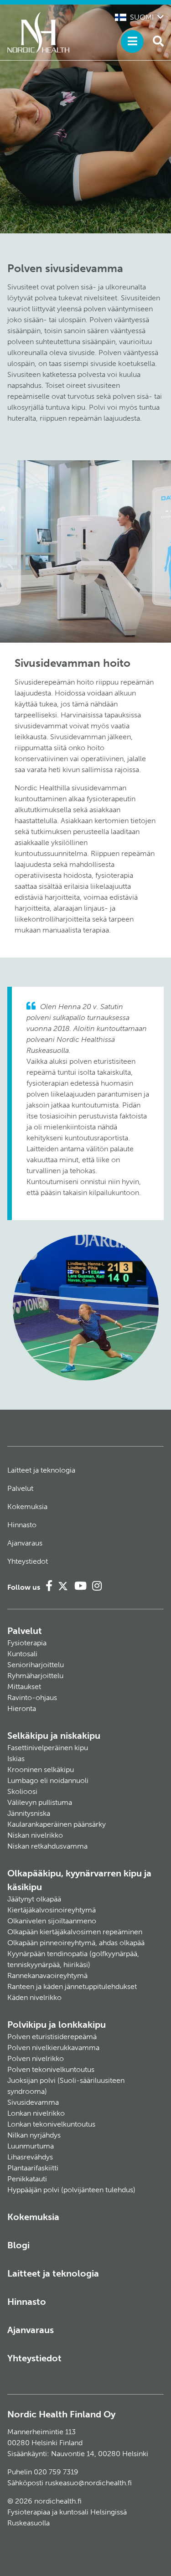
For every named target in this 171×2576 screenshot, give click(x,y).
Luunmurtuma (31, 2146)
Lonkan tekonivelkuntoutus (51, 2124)
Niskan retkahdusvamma (47, 1846)
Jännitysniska (29, 1813)
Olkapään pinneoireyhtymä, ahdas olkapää (76, 1943)
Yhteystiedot (28, 1561)
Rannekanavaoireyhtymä (47, 1976)
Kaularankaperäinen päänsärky (57, 1824)
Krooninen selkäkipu (41, 1770)
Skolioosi (22, 1791)
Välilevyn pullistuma (40, 1802)
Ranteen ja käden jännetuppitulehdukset (72, 1986)
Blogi (18, 2245)
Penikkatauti (27, 2179)
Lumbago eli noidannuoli (48, 1780)
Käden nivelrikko (34, 1997)
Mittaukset (24, 1687)
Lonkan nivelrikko (36, 2113)
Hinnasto (22, 1525)
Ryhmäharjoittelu (35, 1676)
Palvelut (20, 1488)
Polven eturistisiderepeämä (52, 2037)
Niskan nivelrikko (35, 1835)
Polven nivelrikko (36, 2058)
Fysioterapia (27, 1643)
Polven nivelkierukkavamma (53, 2048)
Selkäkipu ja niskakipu (54, 1736)
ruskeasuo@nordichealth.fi (88, 2483)
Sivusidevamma (33, 2102)
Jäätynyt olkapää (34, 1899)
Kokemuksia (27, 1507)
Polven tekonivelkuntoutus (51, 2069)
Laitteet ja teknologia (41, 1470)
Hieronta (22, 1708)
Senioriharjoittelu (36, 1665)
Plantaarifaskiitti (33, 2168)
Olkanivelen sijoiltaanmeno (52, 1921)
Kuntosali (22, 1654)
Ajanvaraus (25, 1543)
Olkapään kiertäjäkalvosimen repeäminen (75, 1932)
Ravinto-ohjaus (32, 1698)
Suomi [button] (142, 17)
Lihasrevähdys (30, 2157)
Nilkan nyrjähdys (34, 2135)
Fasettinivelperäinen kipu (48, 1748)
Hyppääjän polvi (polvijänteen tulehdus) (71, 2190)
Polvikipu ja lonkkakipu (57, 2025)
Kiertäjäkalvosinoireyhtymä (52, 1910)
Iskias (16, 1759)
